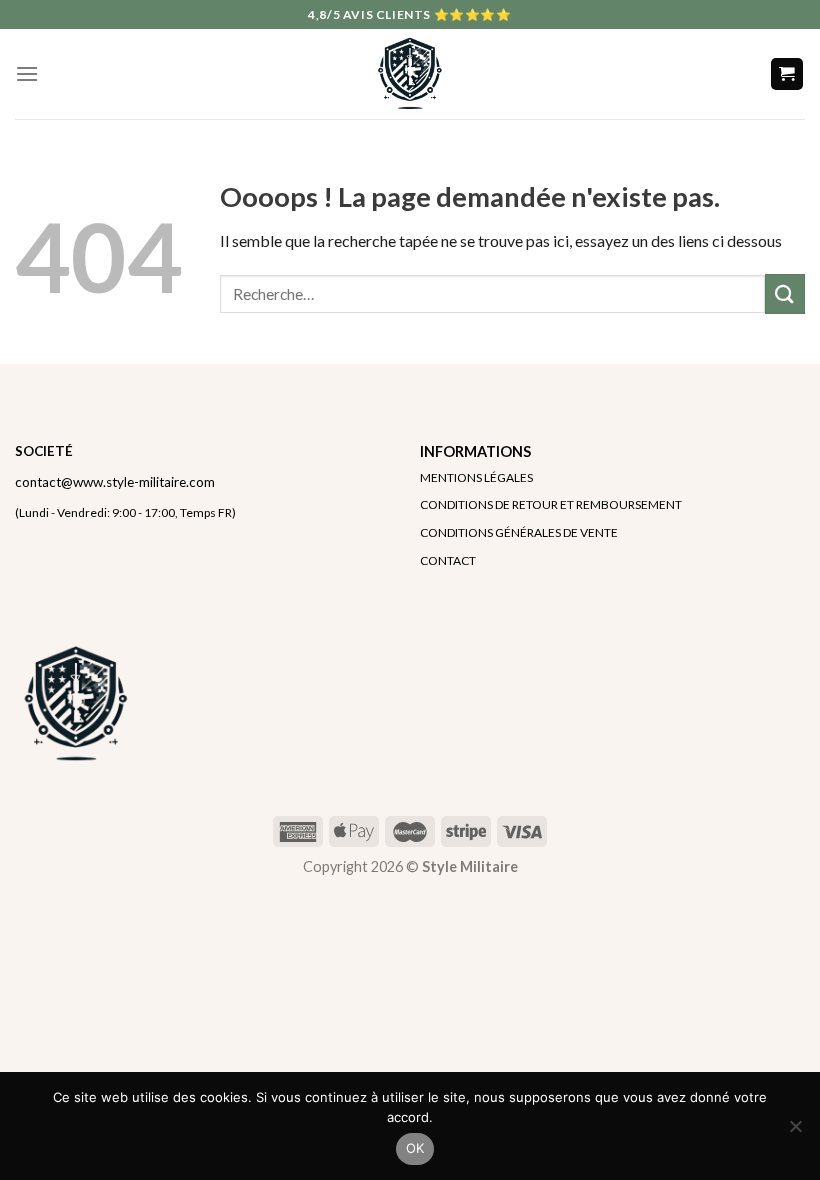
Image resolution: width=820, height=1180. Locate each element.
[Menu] (27, 73)
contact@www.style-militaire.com (115, 482)
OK (415, 1148)
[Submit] (785, 293)
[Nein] (795, 1132)
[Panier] (787, 74)
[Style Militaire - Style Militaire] (410, 74)
